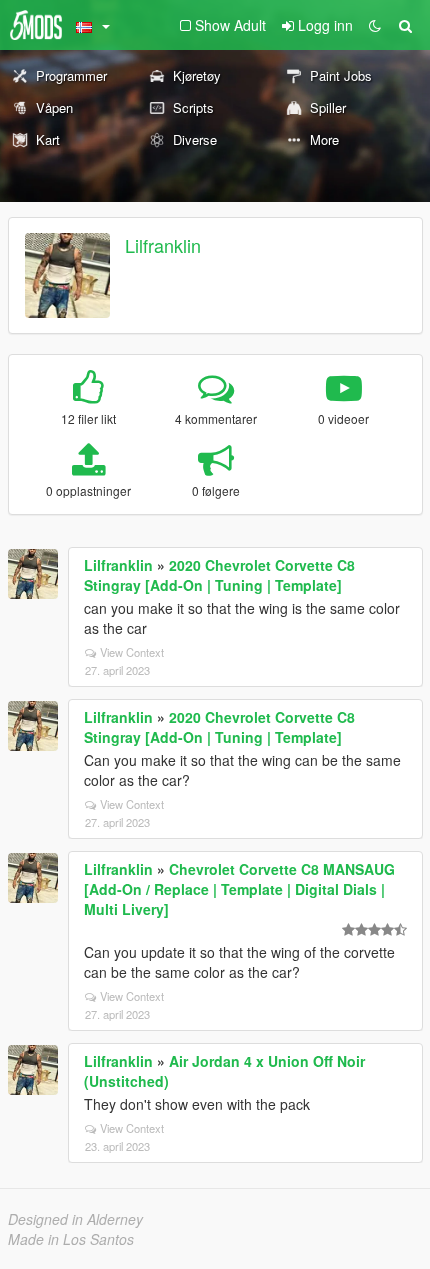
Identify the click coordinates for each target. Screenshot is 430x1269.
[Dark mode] (375, 25)
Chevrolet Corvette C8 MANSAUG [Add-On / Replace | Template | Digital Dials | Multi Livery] (239, 889)
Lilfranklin (163, 245)
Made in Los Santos (71, 1239)
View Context (132, 652)
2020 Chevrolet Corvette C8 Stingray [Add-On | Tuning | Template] (219, 575)
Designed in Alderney (75, 1219)
